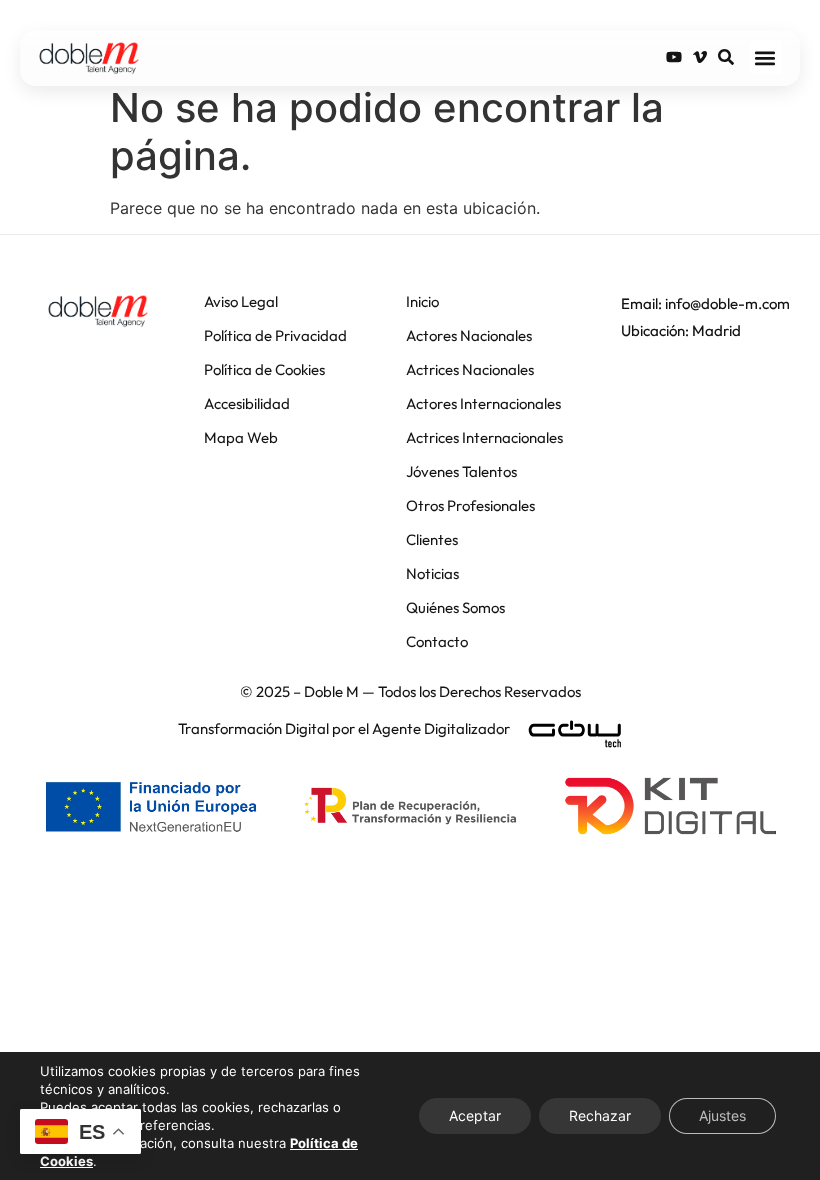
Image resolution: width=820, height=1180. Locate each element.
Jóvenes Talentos (461, 471)
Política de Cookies (264, 369)
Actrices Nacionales (470, 369)
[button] (765, 57)
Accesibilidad (247, 403)
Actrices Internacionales (484, 437)
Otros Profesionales (470, 505)
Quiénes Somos (455, 607)
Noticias (432, 573)
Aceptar (475, 1115)
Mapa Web (241, 437)
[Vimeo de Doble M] (700, 57)
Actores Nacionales (469, 335)
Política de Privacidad (275, 335)
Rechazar (600, 1115)
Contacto (437, 641)
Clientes (432, 539)
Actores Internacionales (483, 403)
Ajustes (722, 1115)
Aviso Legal (241, 301)
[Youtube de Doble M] (674, 57)
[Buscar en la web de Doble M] (726, 57)
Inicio (422, 301)
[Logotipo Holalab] (98, 311)
